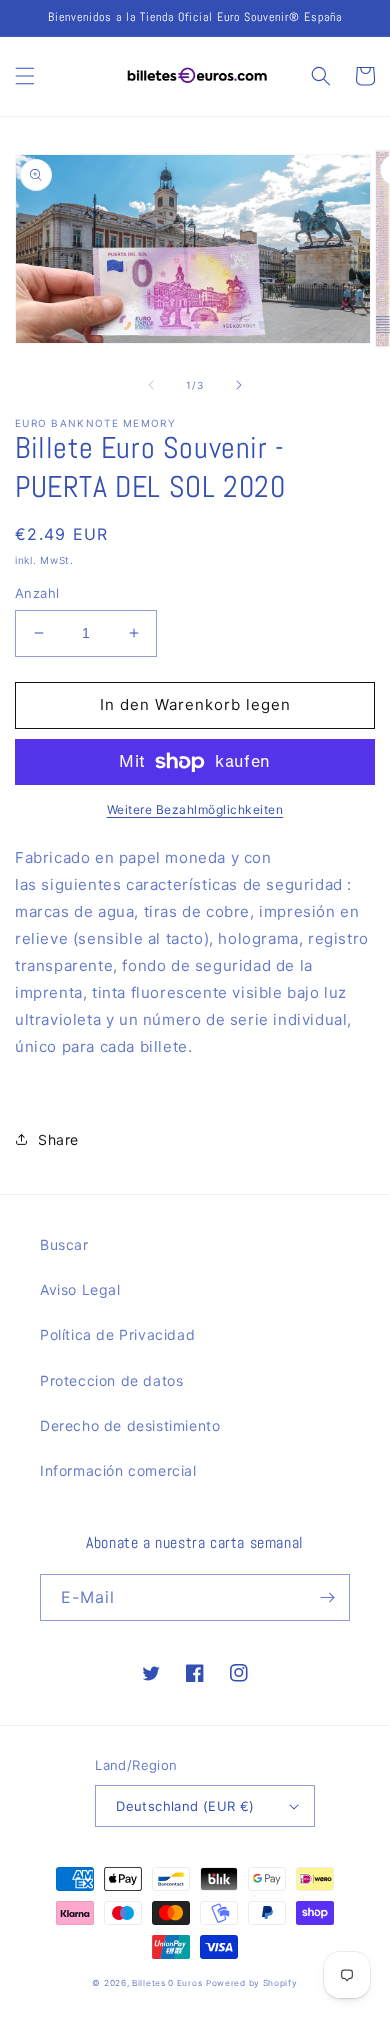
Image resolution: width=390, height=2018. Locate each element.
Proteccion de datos (111, 1380)
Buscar (64, 1244)
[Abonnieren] (327, 1597)
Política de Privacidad (117, 1334)
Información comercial (118, 1470)
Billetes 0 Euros (167, 1983)
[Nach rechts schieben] (239, 385)
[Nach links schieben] (151, 385)
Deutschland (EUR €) (185, 1806)
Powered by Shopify (252, 1983)
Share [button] (58, 1139)
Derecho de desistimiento (130, 1425)
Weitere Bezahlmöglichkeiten (195, 809)
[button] (25, 76)
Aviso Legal (80, 1289)
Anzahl (37, 593)
